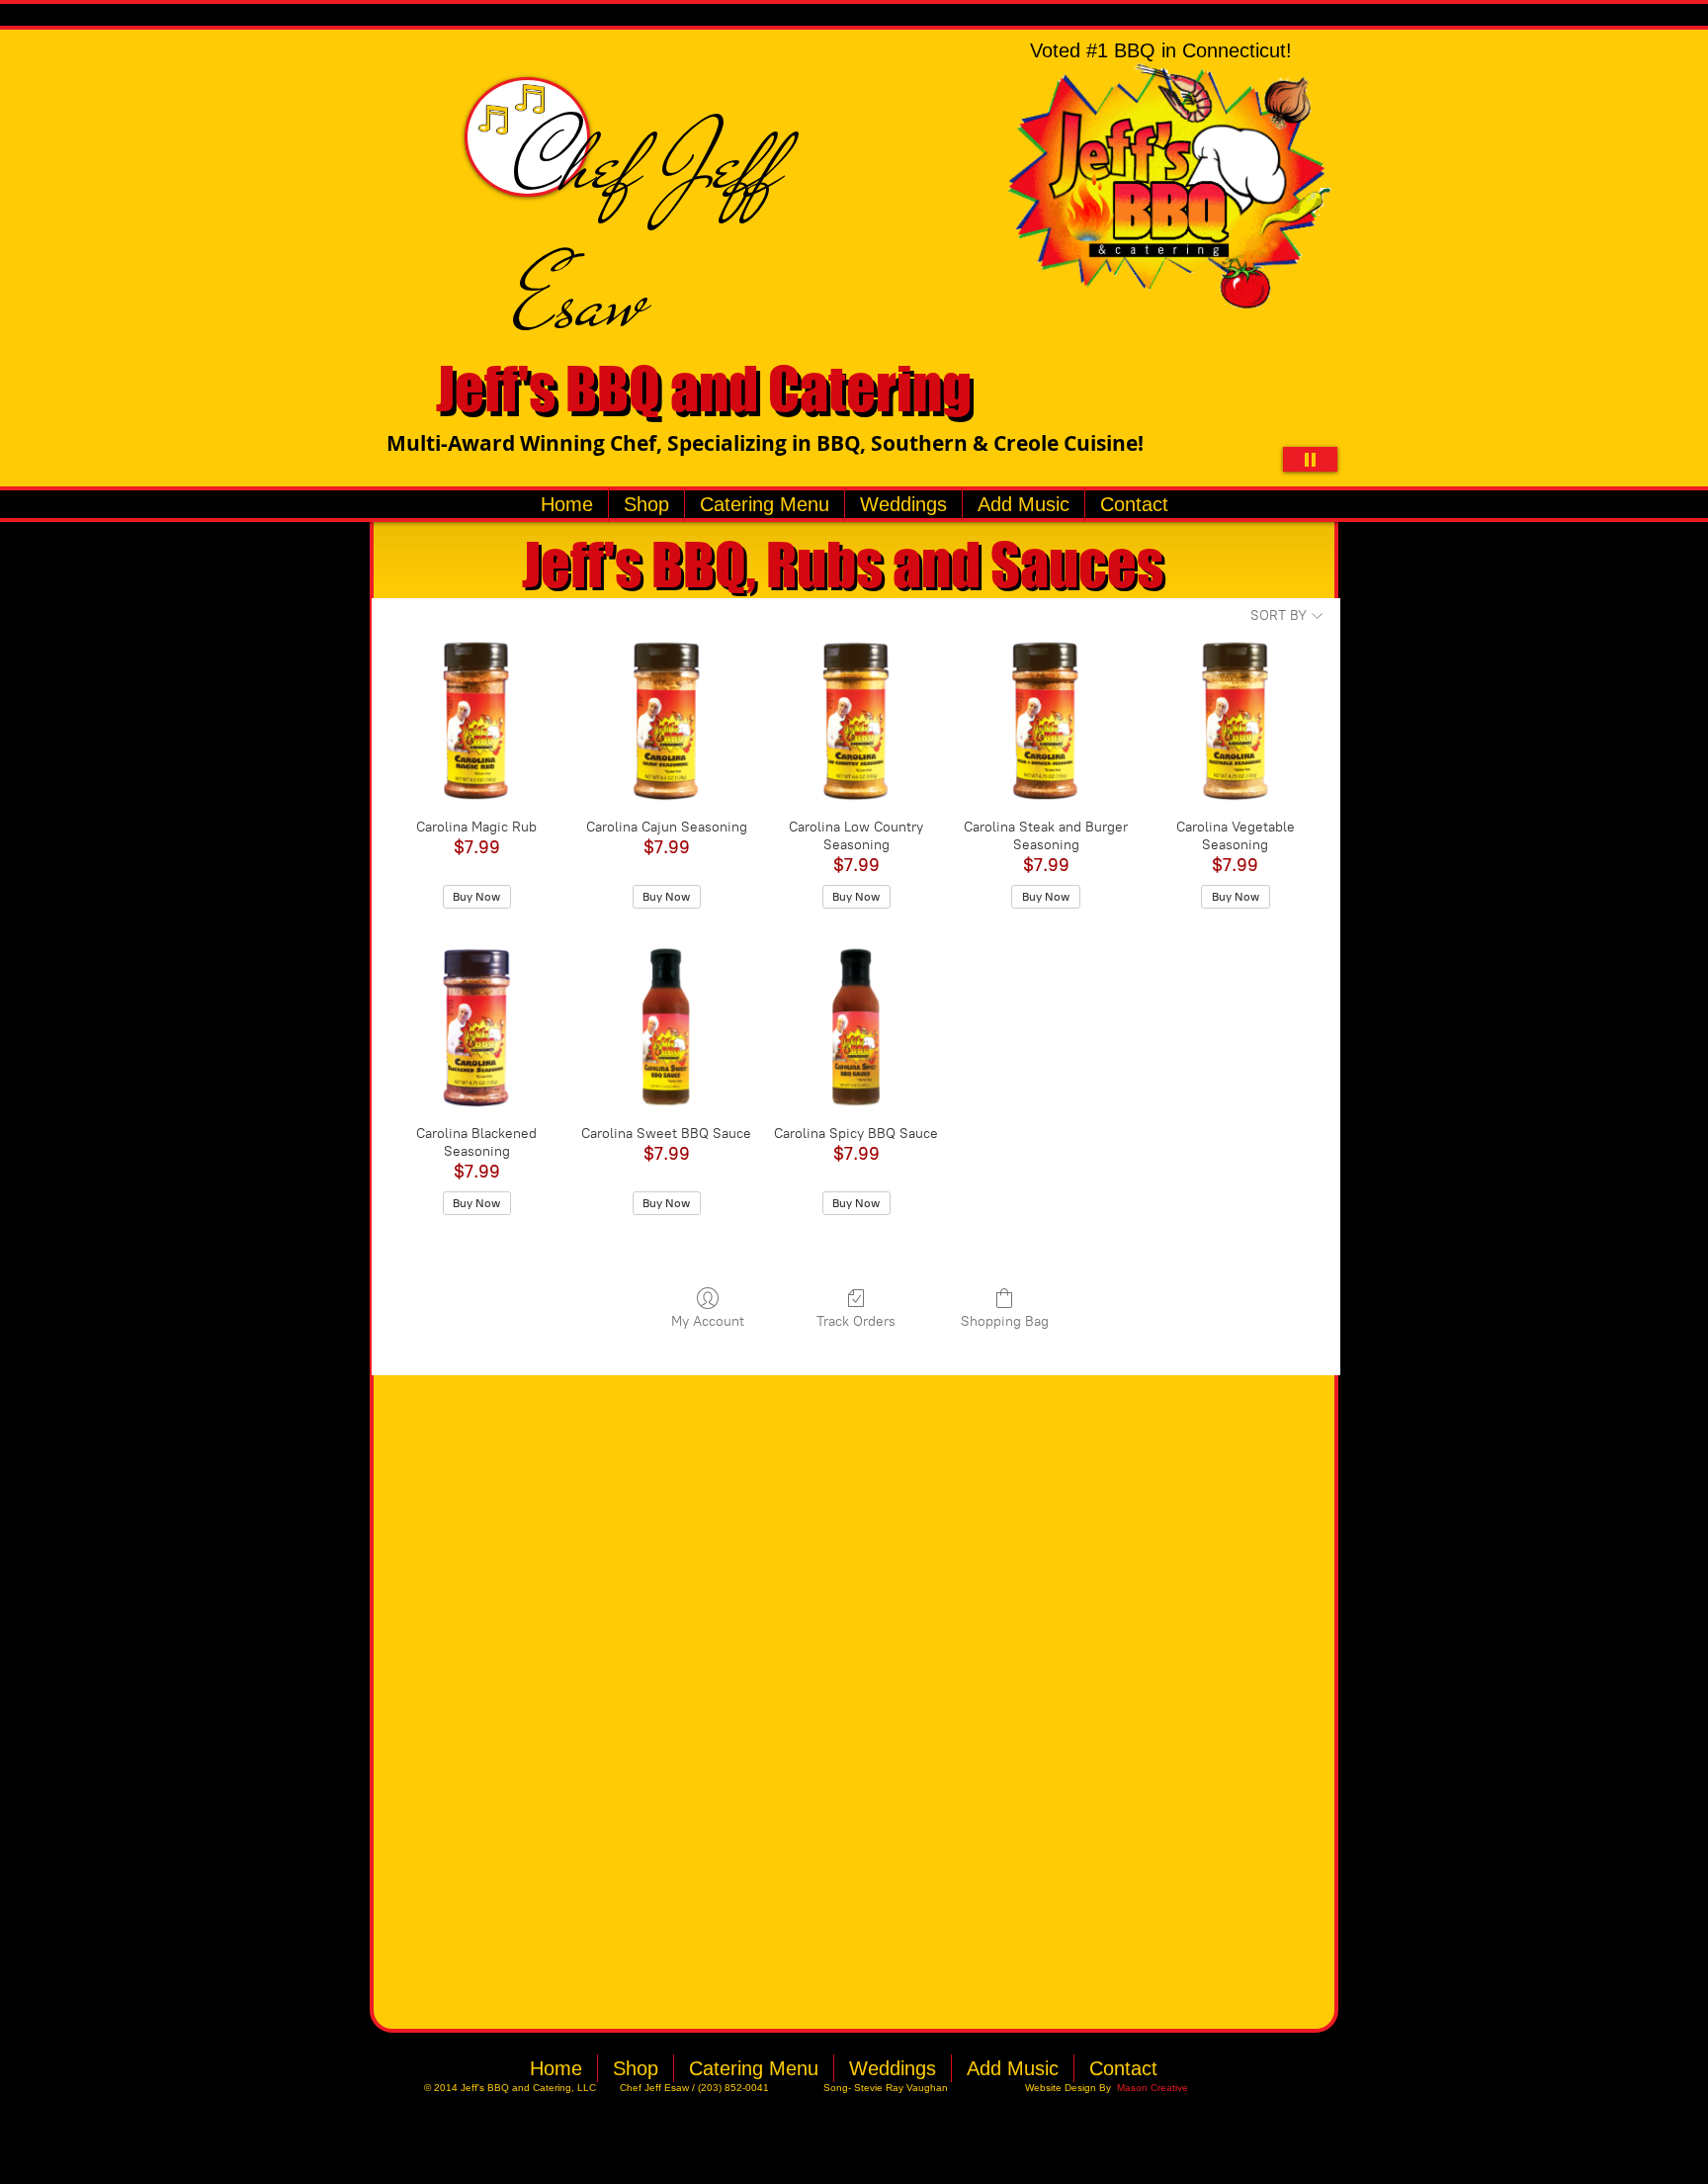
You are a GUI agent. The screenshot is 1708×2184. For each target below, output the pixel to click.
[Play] (1310, 459)
